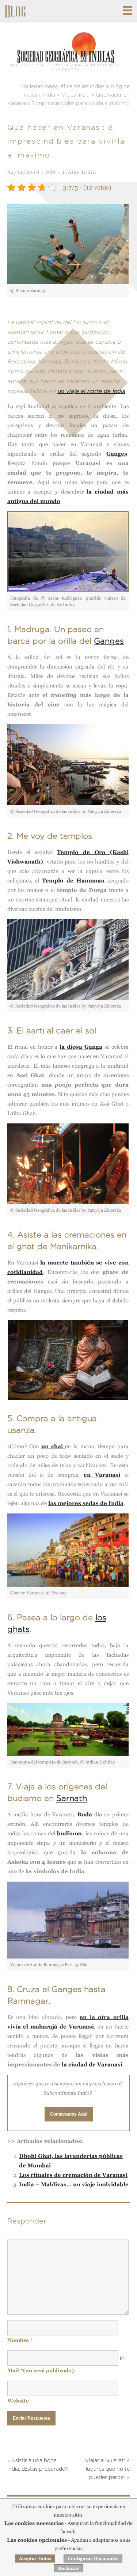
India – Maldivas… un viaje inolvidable (74, 2184)
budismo (68, 1833)
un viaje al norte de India (91, 391)
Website (18, 2401)
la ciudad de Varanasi (92, 2064)
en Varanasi (102, 1475)
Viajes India (79, 172)
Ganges (109, 641)
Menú (128, 10)
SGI (51, 172)
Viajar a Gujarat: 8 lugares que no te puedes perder (107, 2469)
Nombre (20, 2340)
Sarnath (72, 1798)
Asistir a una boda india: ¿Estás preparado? (37, 2465)
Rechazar (68, 2568)
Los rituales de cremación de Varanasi (73, 2175)
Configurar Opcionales (93, 2559)
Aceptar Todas (35, 2559)
